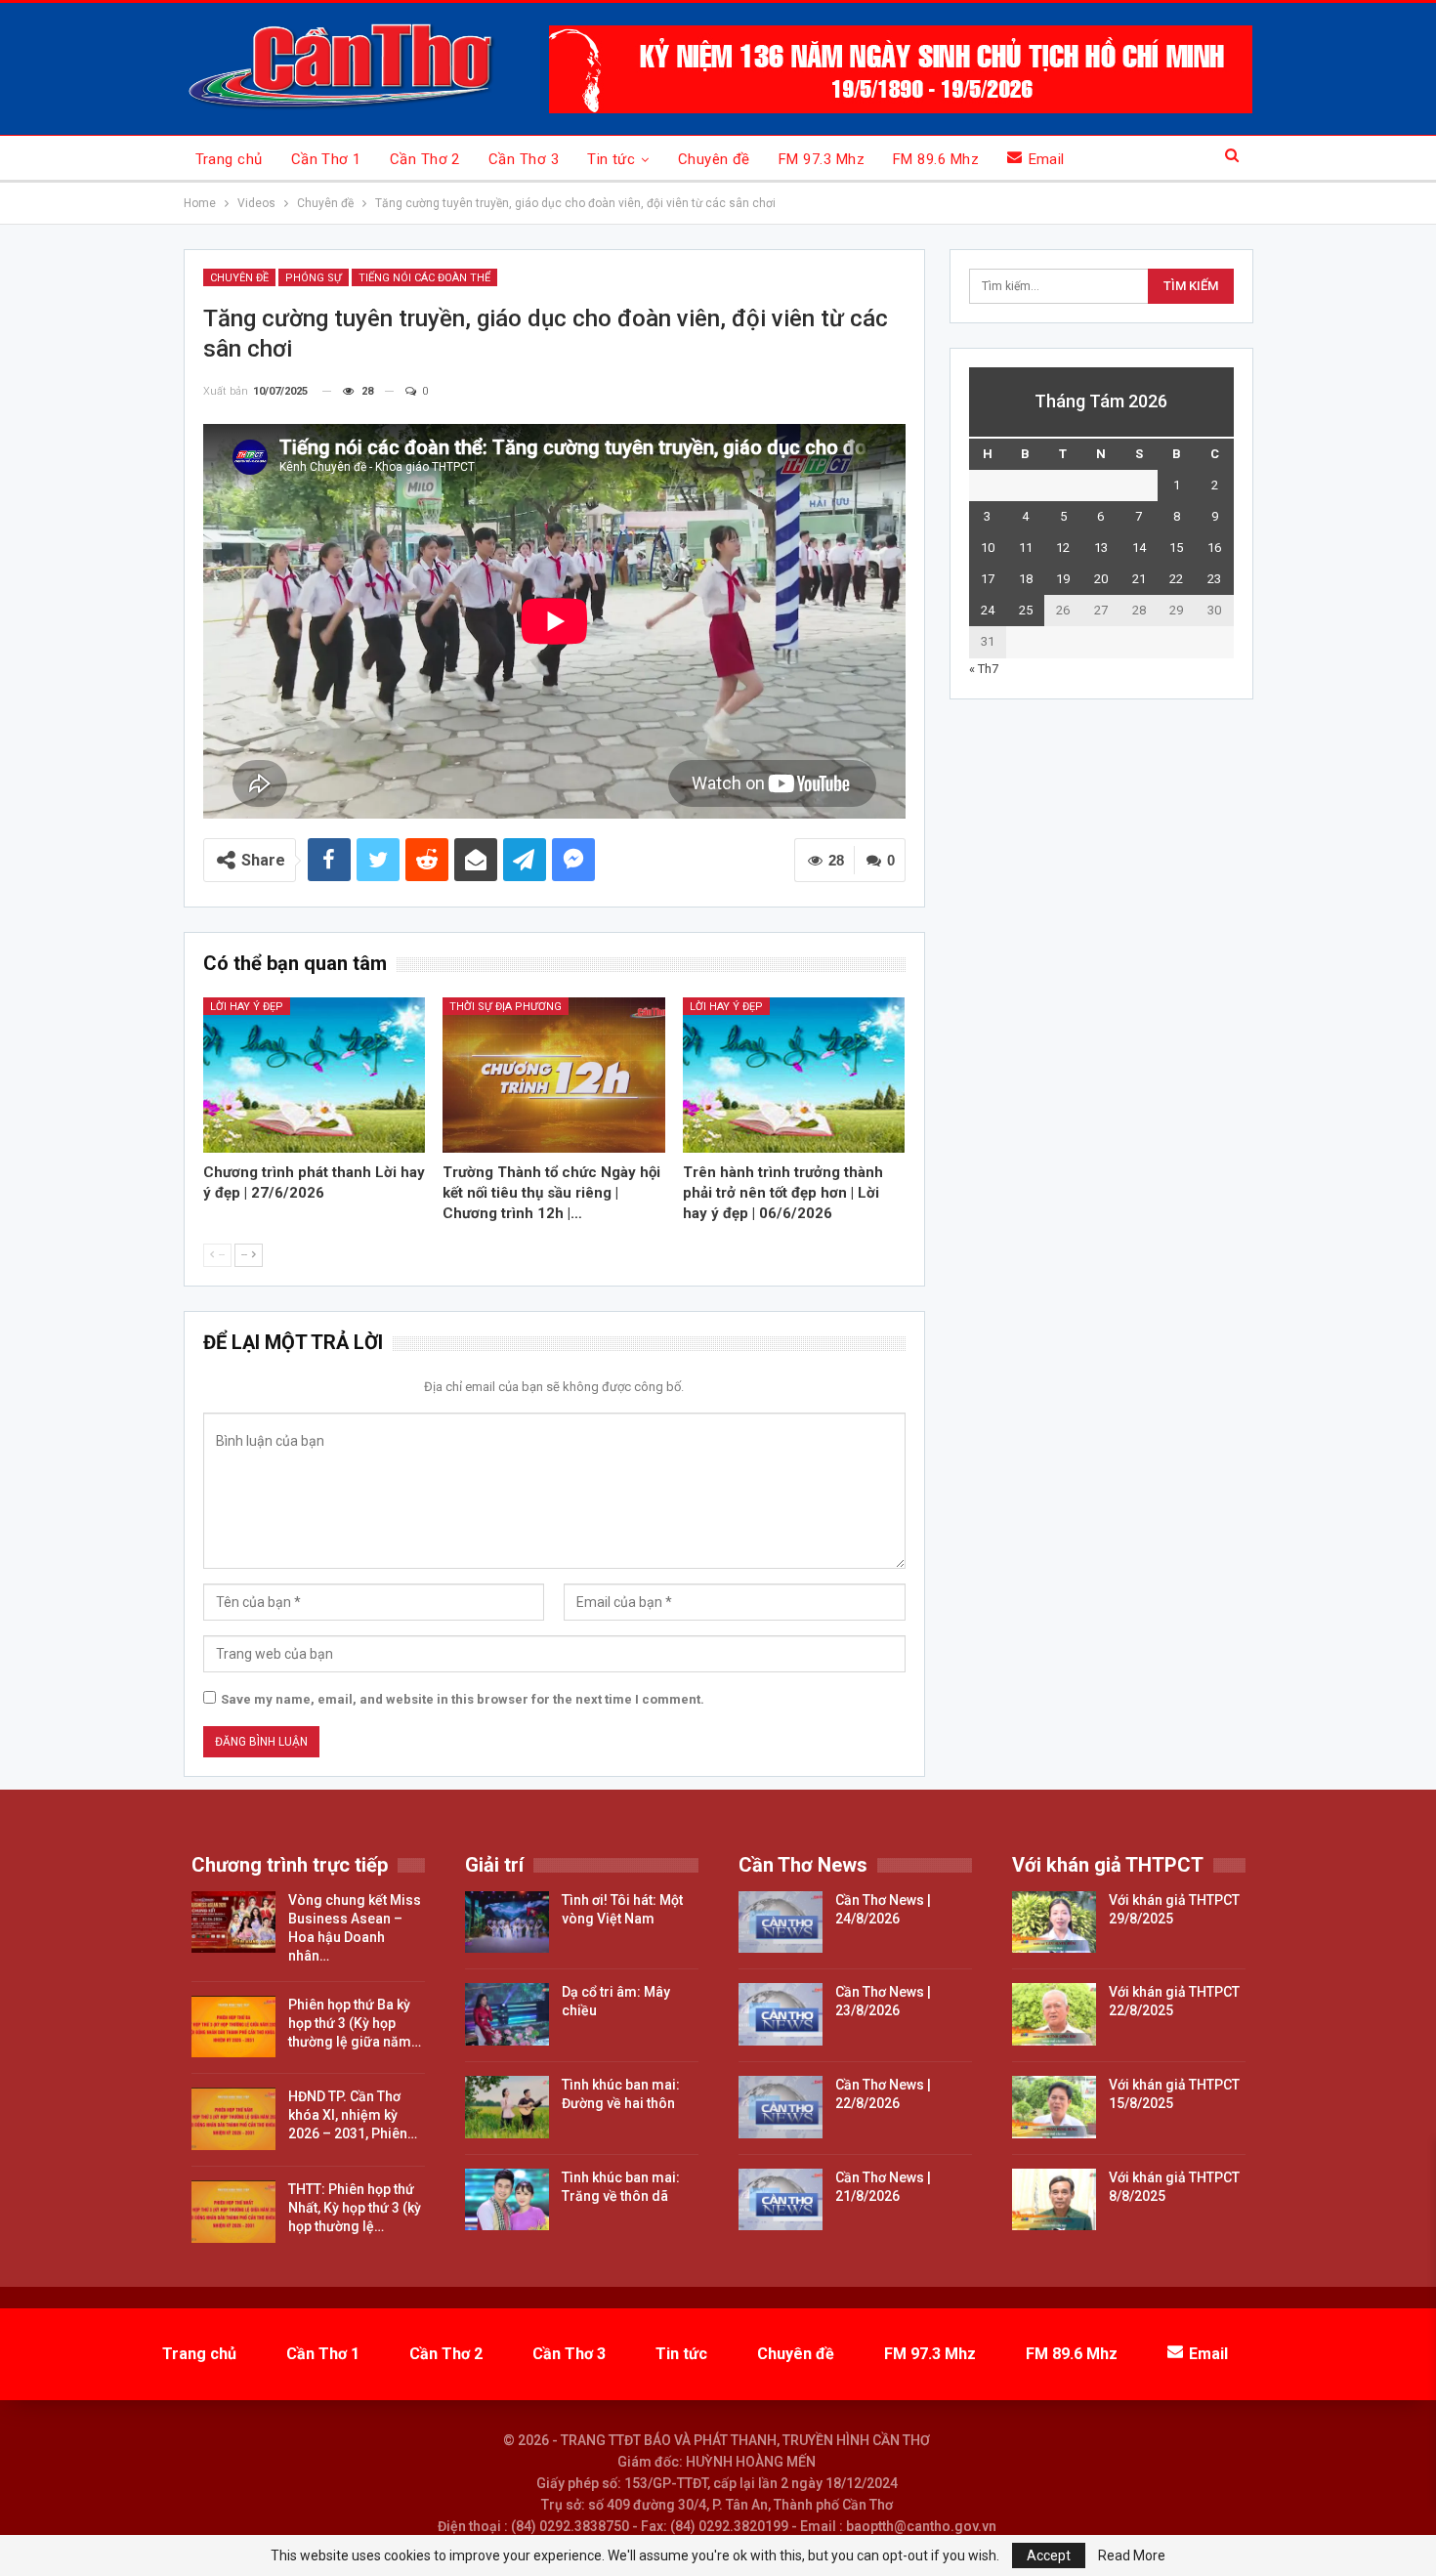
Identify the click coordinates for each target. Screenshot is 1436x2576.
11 (1026, 548)
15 (1176, 548)
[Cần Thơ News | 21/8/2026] (781, 2200)
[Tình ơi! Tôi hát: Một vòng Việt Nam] (507, 1922)
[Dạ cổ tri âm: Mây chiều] (507, 2014)
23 (1214, 579)
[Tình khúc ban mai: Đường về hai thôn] (507, 2107)
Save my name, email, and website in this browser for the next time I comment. (463, 1699)
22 (1176, 579)
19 (1063, 579)
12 (1063, 548)
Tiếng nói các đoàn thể (424, 278)
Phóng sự (314, 278)
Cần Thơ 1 (326, 159)
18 (1026, 579)
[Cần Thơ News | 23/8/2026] (781, 2014)
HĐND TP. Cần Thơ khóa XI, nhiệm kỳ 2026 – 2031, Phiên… (353, 2115)
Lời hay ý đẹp (247, 1007)
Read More (1132, 2555)
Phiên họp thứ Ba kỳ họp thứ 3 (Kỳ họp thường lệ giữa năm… (355, 2023)
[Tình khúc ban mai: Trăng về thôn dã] (507, 2200)
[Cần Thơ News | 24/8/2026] (781, 1922)
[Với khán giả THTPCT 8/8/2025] (1054, 2200)
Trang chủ (229, 159)
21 (1139, 579)
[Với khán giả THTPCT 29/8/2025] (1054, 1922)
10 (988, 548)
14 (1139, 548)
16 (1214, 548)
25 (1026, 610)
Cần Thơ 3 (524, 159)
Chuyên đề (714, 159)
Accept (1049, 2555)
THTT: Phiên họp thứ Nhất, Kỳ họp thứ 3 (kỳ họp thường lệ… (355, 2208)
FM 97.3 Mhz (822, 159)
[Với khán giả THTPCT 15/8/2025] (1054, 2107)
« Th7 (984, 669)
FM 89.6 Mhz (936, 159)
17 (988, 579)
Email (1047, 159)
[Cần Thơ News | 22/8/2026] (781, 2107)
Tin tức (611, 159)
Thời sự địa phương (506, 1007)
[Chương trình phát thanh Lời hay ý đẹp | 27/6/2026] (315, 1075)
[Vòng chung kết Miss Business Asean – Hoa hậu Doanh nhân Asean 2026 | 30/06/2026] (233, 1922)
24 (988, 610)
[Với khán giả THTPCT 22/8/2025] (1054, 2014)
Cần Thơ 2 (425, 159)
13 (1101, 548)
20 (1101, 579)
